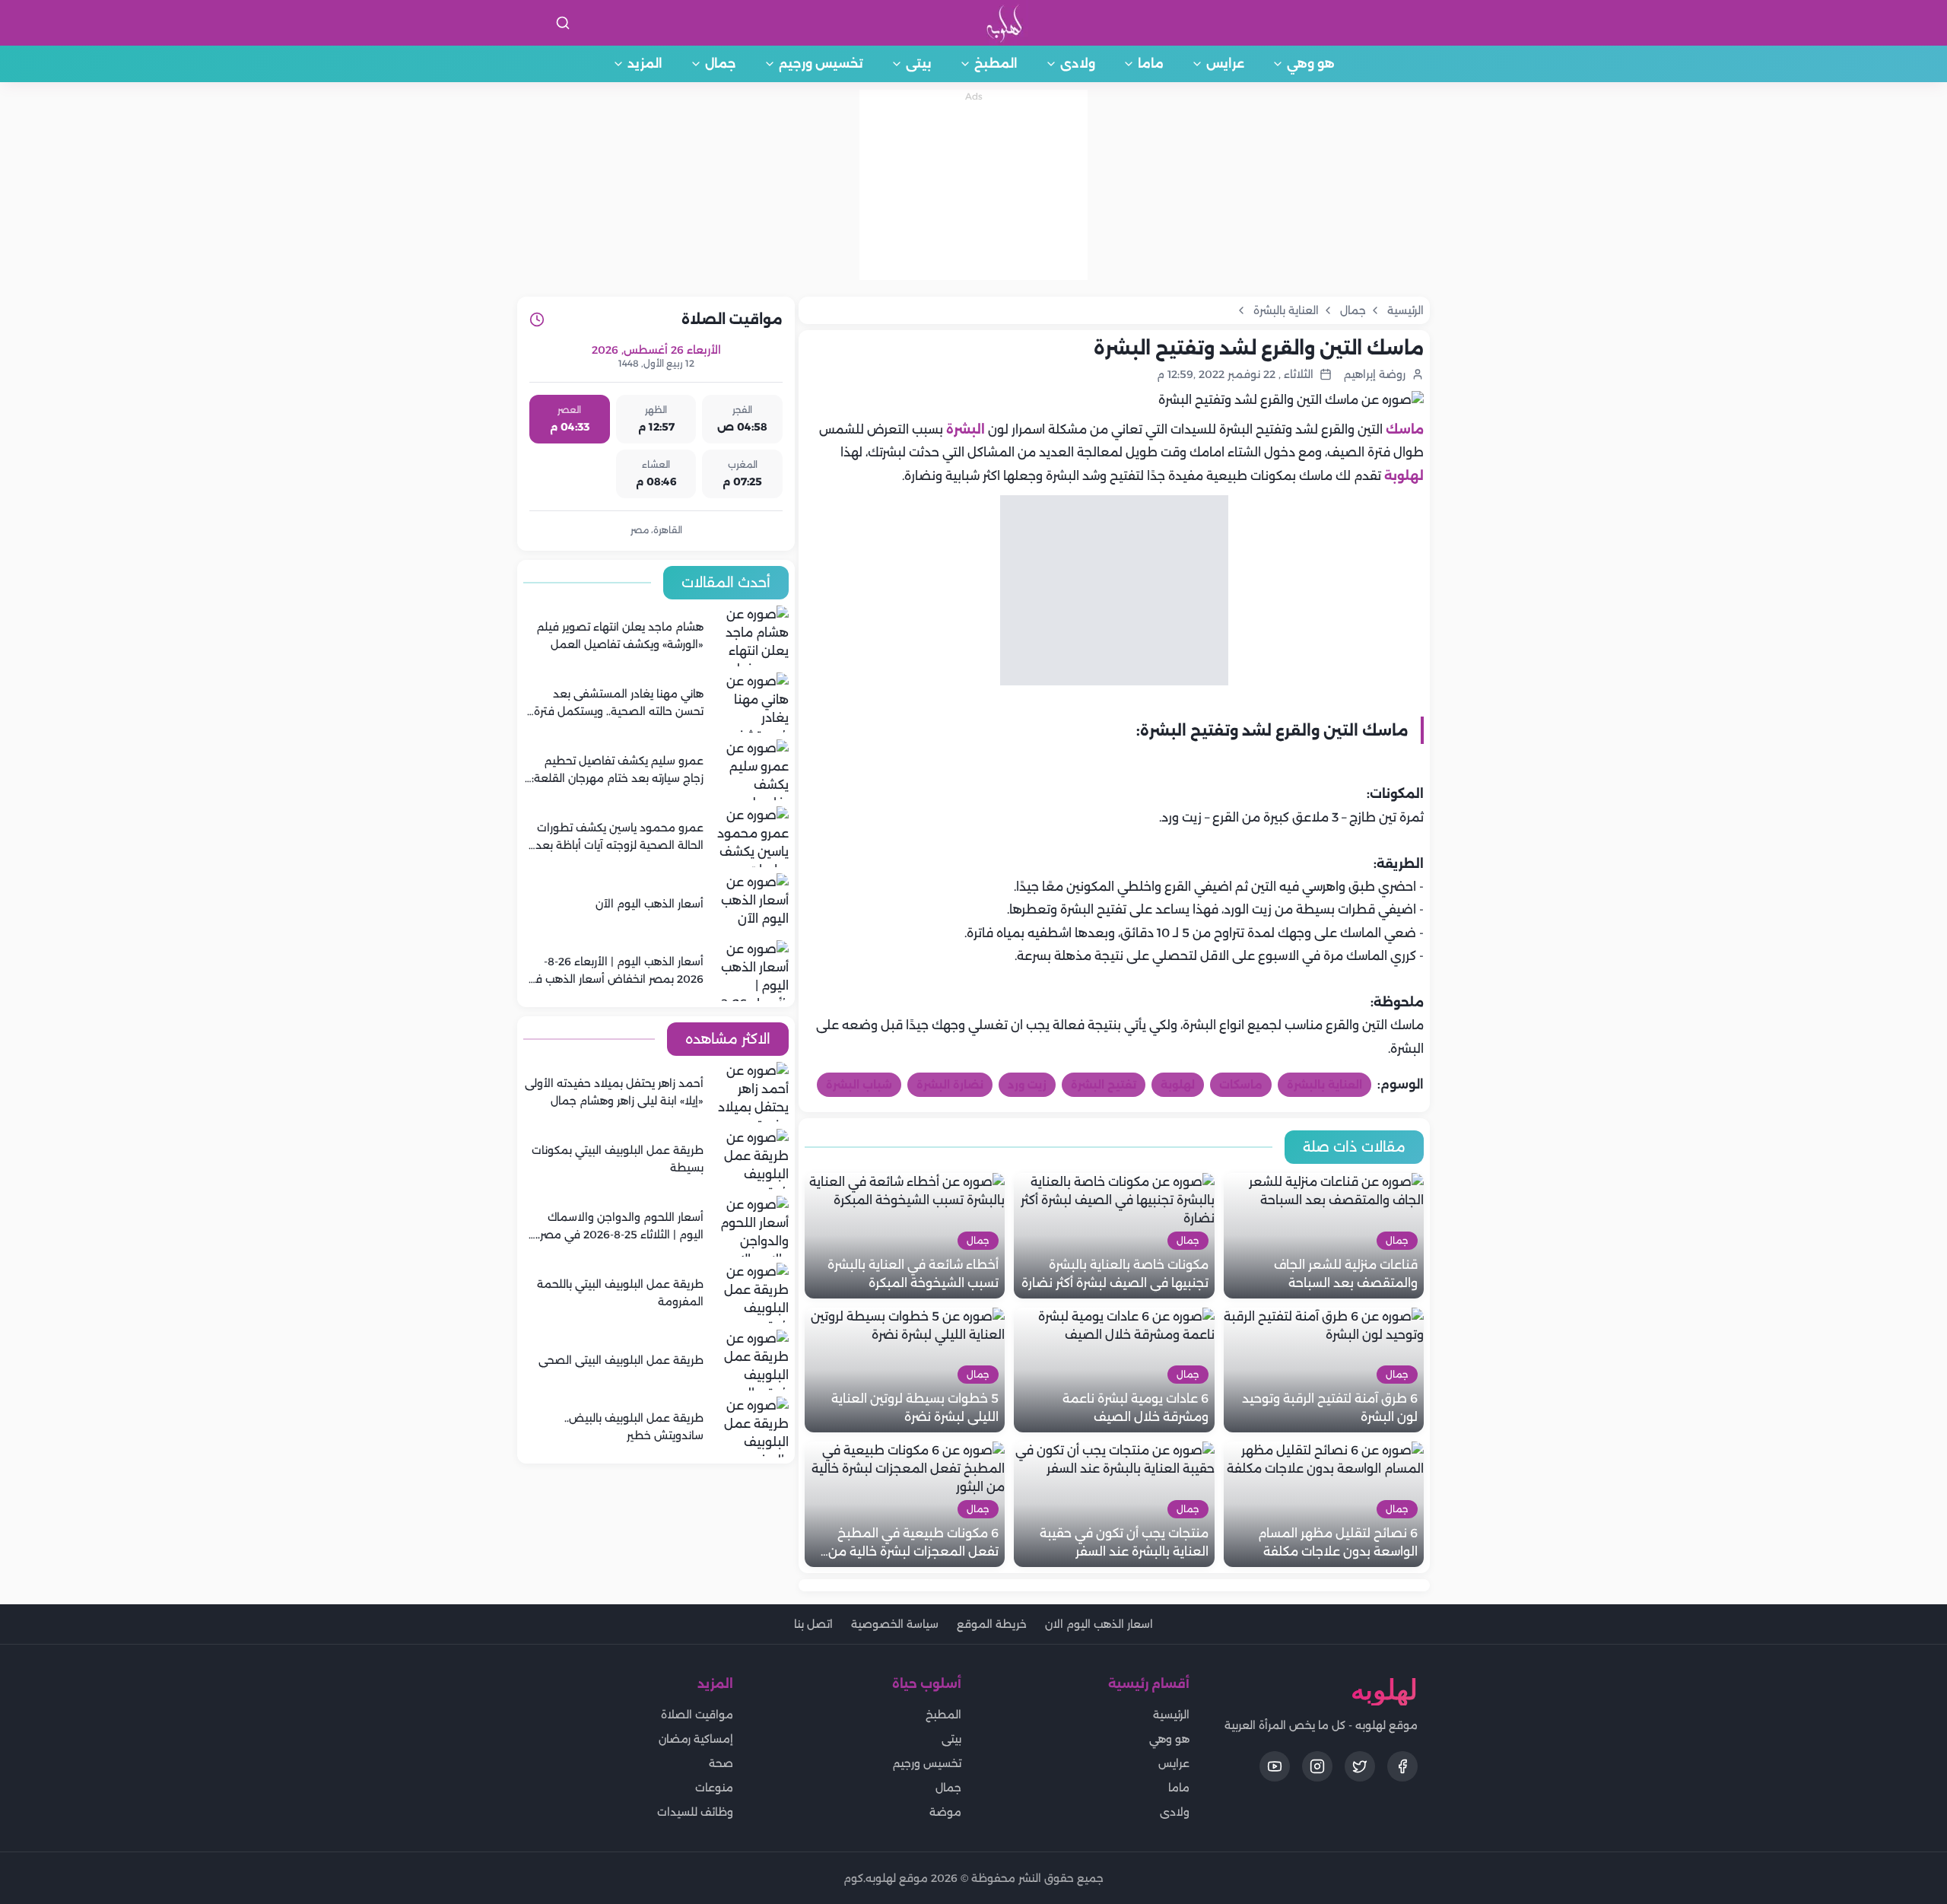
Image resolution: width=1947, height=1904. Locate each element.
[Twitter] (1360, 1766)
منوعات (714, 1788)
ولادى (1078, 64)
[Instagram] (1317, 1766)
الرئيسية (1171, 1715)
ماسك (1405, 429)
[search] (563, 23)
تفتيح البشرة (1104, 1085)
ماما (1151, 64)
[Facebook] (1402, 1766)
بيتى (919, 64)
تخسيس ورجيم (821, 64)
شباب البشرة (859, 1085)
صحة (721, 1763)
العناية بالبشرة (1324, 1085)
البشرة (966, 429)
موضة (945, 1812)
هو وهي (1311, 64)
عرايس (1225, 64)
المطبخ (996, 64)
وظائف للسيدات (695, 1812)
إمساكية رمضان (696, 1739)
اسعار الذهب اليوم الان (1099, 1624)
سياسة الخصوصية (895, 1624)
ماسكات (1241, 1085)
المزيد (645, 64)
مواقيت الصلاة (697, 1715)
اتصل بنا (813, 1624)
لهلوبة (1404, 476)
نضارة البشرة (950, 1085)
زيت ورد (1027, 1085)
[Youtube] (1275, 1766)
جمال (721, 64)
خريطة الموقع (992, 1624)
